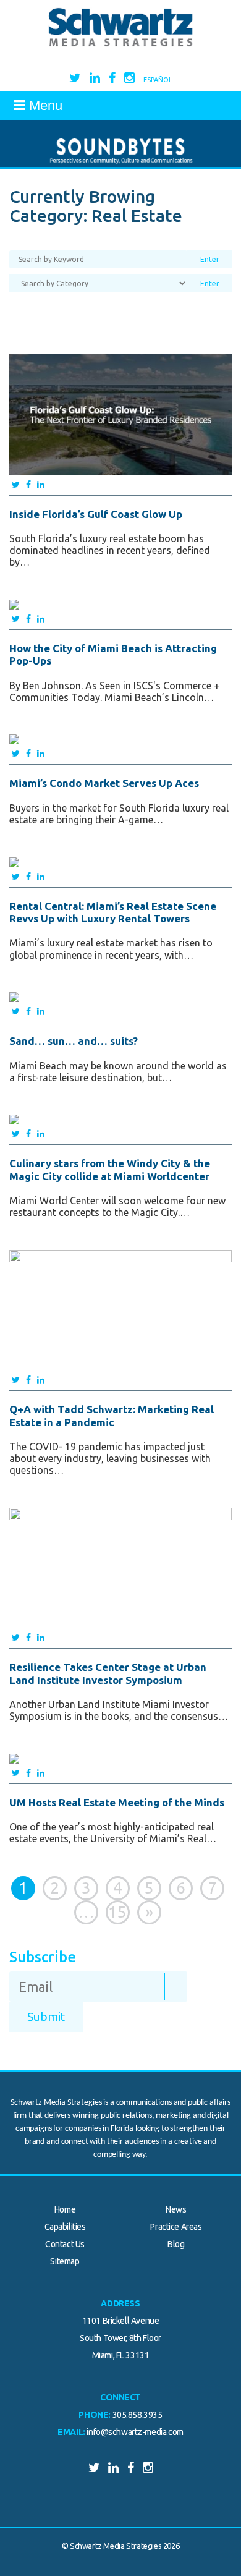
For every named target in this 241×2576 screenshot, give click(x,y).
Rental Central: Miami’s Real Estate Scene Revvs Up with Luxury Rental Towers (113, 912)
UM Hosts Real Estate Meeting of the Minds (117, 1802)
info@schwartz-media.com (135, 2432)
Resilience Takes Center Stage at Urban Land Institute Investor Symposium (108, 1673)
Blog (176, 2244)
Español (158, 80)
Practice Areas (176, 2227)
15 (117, 1912)
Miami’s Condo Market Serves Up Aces (104, 783)
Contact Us (65, 2244)
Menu (44, 105)
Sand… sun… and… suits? (74, 1041)
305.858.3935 (137, 2415)
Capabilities (65, 2227)
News (176, 2209)
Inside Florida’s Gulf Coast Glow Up (96, 514)
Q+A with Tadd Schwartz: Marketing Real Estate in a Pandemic (112, 1415)
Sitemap (65, 2261)
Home (65, 2209)
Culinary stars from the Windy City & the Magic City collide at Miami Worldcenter (110, 1169)
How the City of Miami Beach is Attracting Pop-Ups (113, 654)
